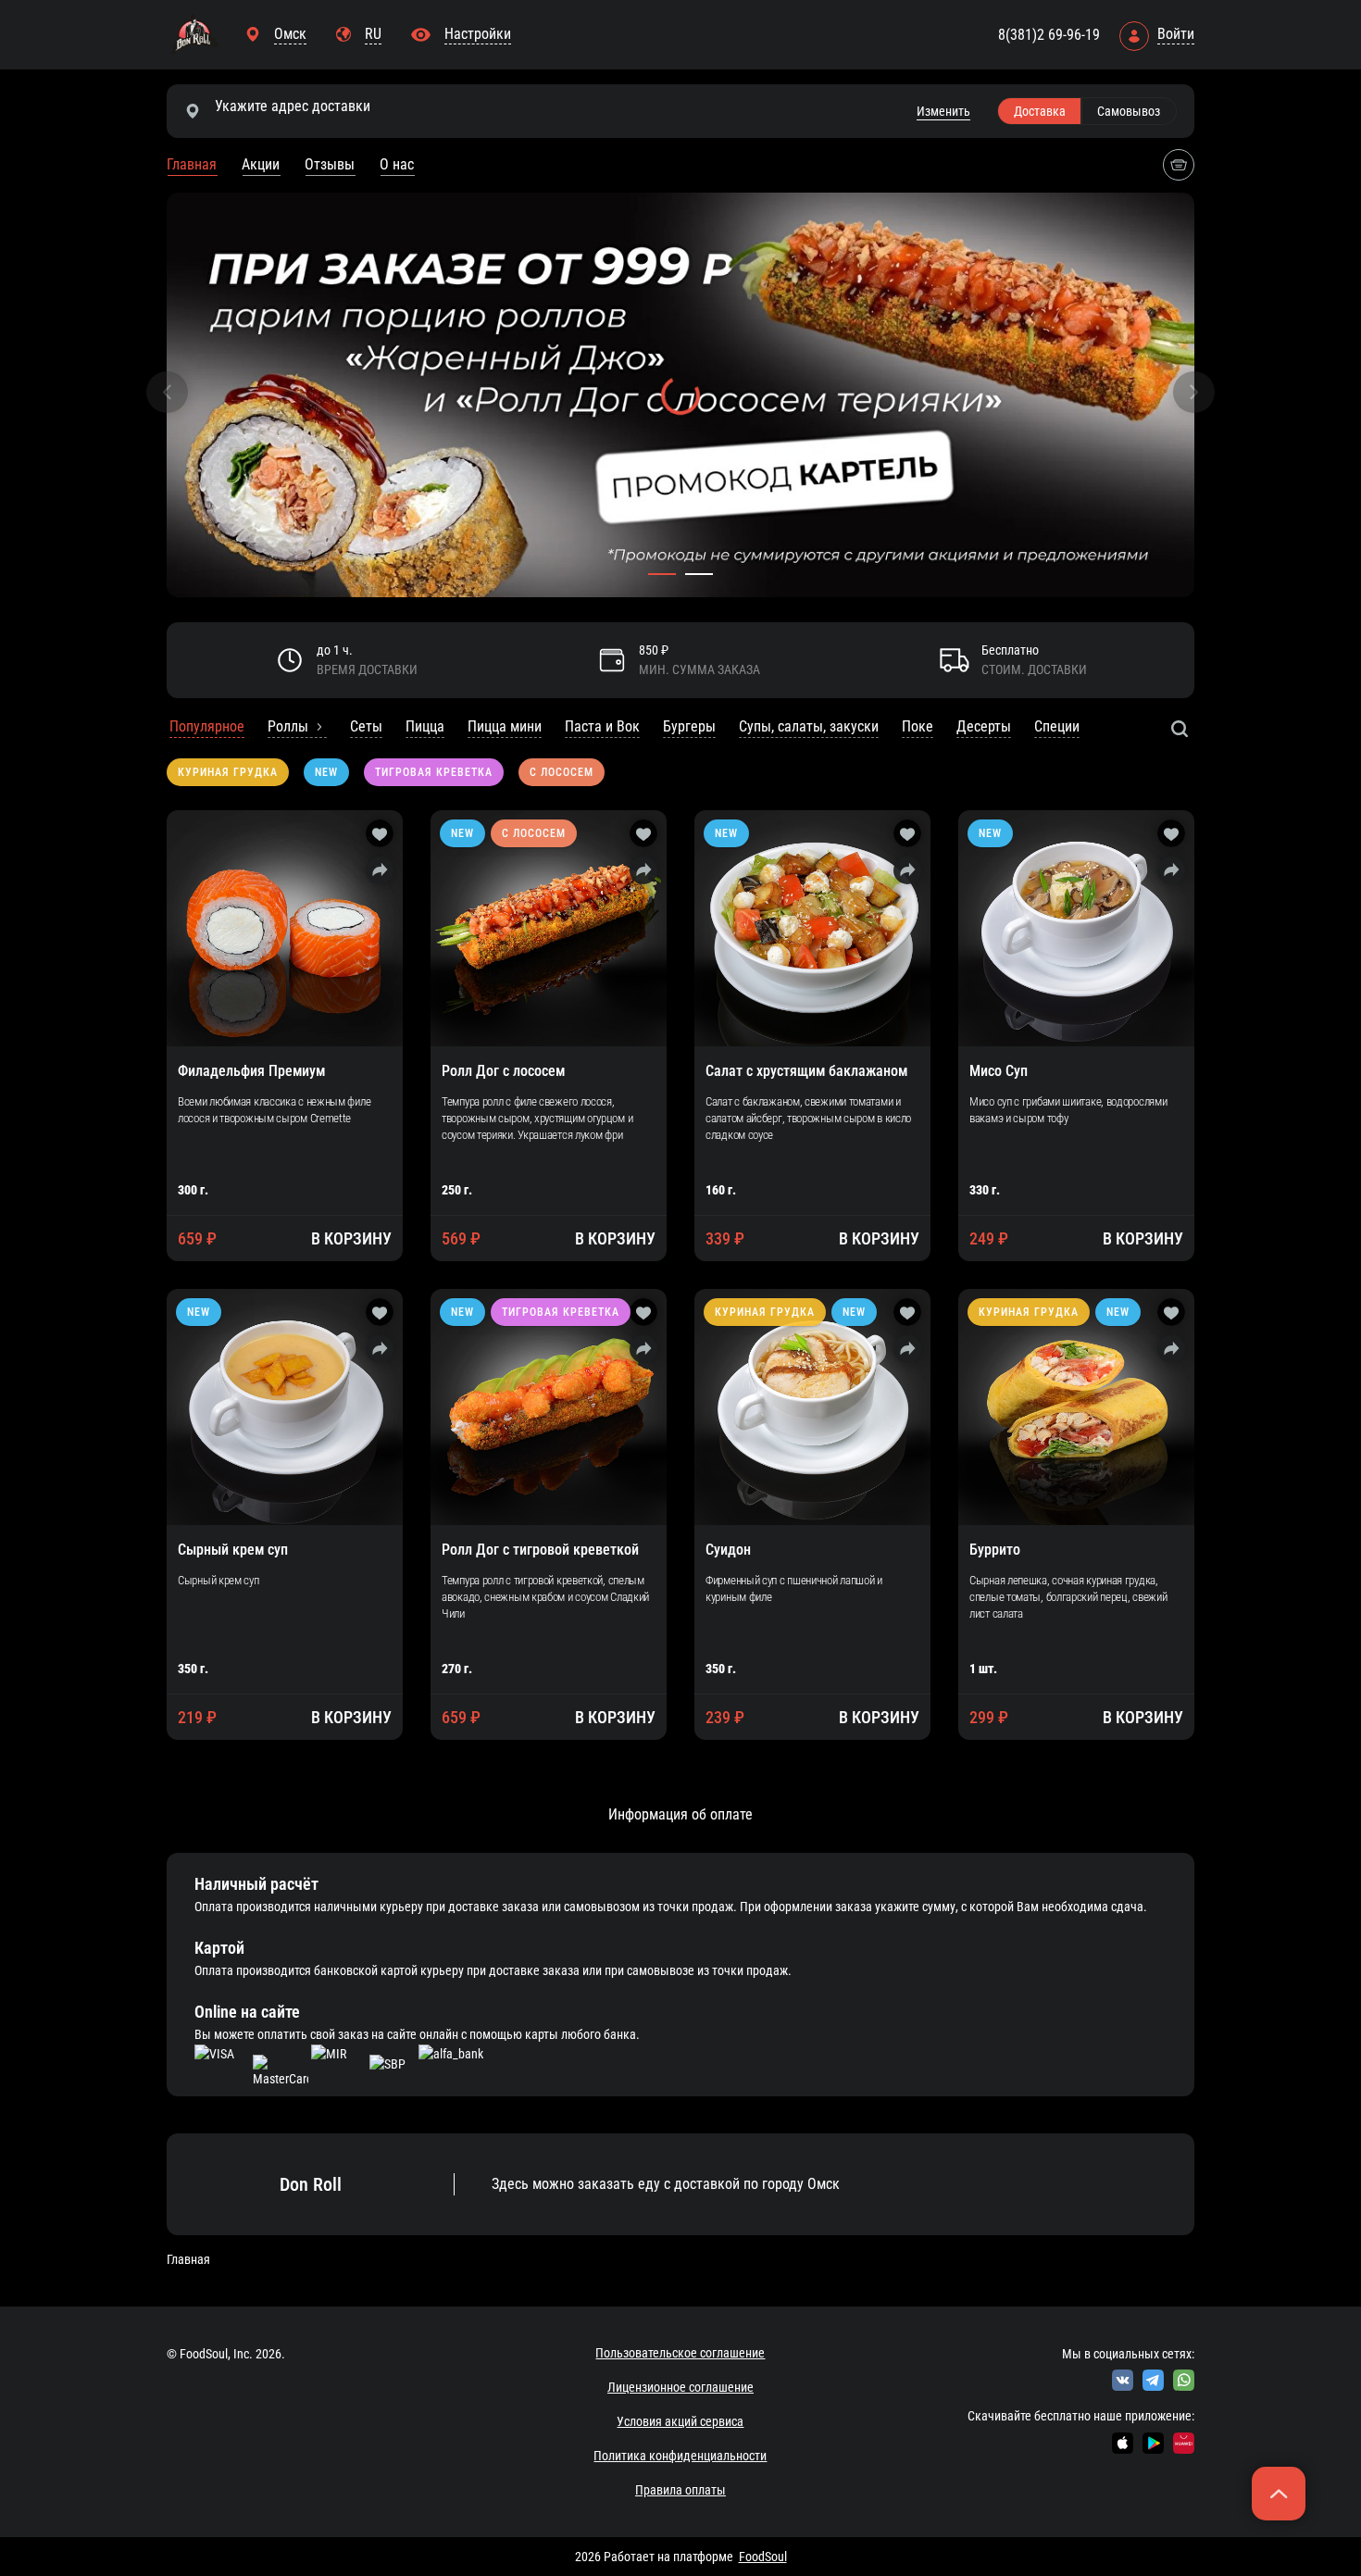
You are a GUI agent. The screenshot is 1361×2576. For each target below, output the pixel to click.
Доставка (1040, 111)
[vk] (1123, 2380)
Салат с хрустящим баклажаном (806, 1071)
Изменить (943, 111)
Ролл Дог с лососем (503, 1071)
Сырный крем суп (233, 1550)
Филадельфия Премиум (251, 1071)
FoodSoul (763, 2557)
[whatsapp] (1184, 2380)
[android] (1153, 2443)
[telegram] (1153, 2380)
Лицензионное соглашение (680, 2387)
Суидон (728, 1550)
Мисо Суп (999, 1071)
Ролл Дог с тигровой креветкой (540, 1550)
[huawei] (1184, 2443)
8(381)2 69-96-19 (1049, 35)
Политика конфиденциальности (680, 2456)
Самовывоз (1129, 111)
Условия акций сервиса (680, 2421)
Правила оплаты (680, 2490)
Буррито (995, 1550)
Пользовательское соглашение (680, 2353)
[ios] (1123, 2443)
